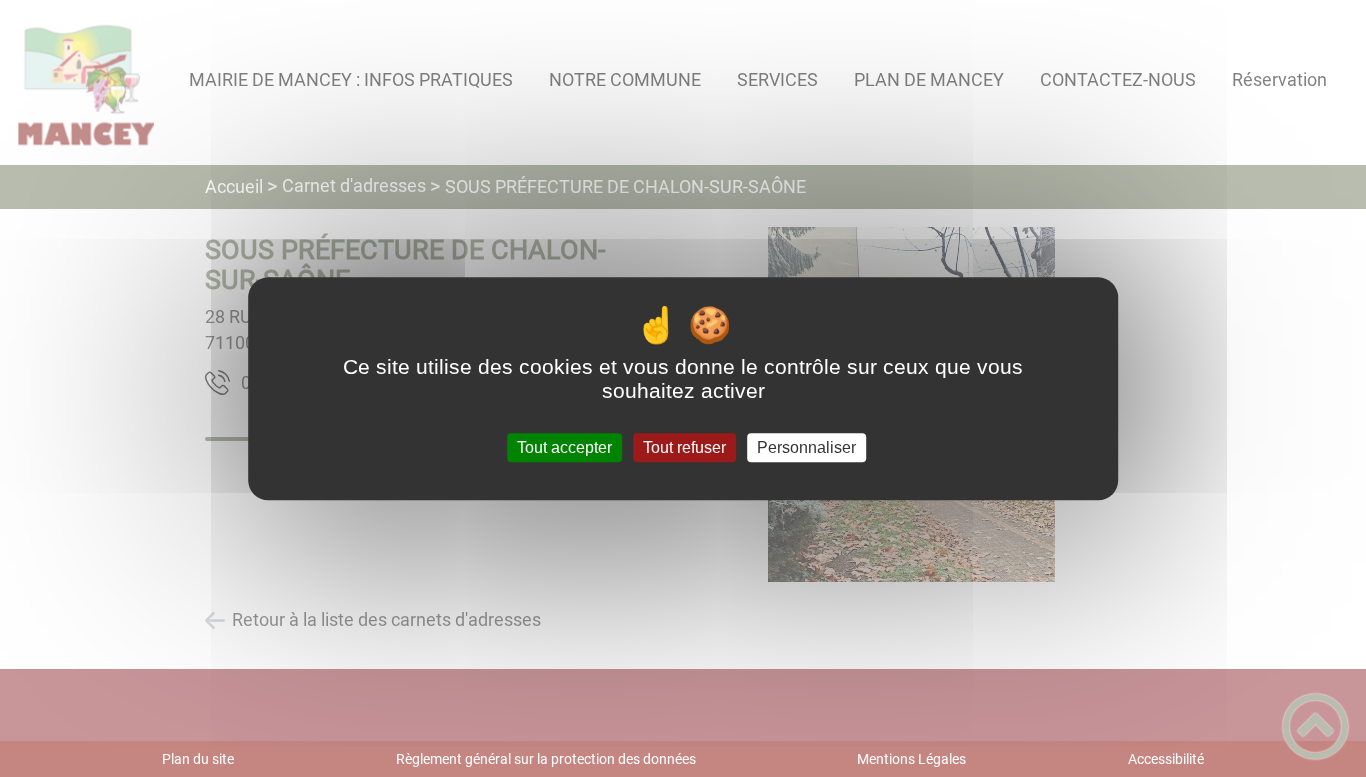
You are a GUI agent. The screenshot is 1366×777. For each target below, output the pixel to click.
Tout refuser (684, 447)
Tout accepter (564, 447)
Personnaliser (806, 447)
